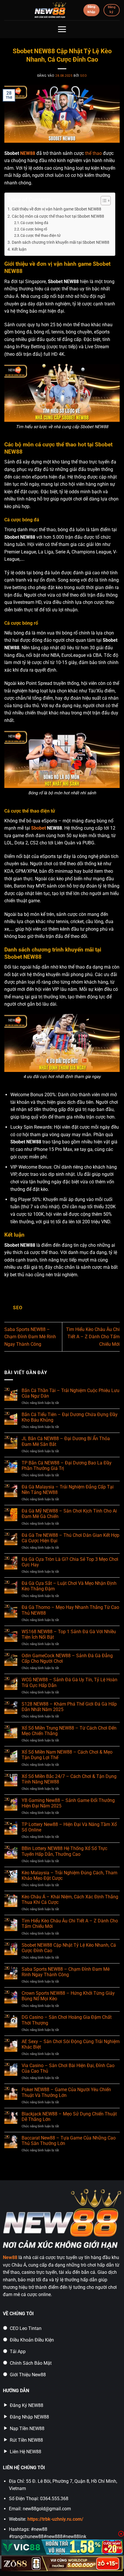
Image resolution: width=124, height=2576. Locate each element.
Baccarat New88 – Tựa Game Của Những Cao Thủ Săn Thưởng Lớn (69, 2141)
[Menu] (62, 29)
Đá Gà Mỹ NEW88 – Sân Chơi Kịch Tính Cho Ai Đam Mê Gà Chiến (69, 1514)
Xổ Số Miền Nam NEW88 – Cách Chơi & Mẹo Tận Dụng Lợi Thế (67, 1755)
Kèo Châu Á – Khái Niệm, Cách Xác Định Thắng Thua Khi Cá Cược (70, 1900)
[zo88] (62, 2564)
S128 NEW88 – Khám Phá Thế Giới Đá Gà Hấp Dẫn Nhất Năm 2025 (69, 1707)
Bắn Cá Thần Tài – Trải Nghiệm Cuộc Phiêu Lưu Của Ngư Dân (71, 1393)
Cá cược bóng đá (34, 223)
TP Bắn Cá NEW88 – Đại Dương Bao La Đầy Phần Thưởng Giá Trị (67, 1466)
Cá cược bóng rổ (34, 229)
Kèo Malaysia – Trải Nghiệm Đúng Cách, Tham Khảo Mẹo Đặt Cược (69, 1875)
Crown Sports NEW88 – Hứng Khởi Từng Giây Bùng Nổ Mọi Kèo (68, 1996)
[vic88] (62, 2547)
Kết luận (19, 249)
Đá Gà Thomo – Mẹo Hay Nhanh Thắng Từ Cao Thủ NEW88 (70, 1610)
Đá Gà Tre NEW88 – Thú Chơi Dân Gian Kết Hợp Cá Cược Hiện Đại (71, 1538)
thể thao (93, 153)
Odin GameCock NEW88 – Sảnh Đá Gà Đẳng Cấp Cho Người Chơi (67, 1658)
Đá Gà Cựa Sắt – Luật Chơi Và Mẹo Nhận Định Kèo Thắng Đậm (69, 1586)
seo (83, 76)
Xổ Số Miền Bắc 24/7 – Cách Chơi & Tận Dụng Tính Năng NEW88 (69, 1779)
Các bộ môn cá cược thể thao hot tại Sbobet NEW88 (58, 216)
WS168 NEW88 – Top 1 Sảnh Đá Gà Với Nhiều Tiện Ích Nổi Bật (69, 1634)
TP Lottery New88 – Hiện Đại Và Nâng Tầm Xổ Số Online (69, 1827)
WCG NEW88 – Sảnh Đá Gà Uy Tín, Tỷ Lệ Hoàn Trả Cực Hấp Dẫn (69, 1682)
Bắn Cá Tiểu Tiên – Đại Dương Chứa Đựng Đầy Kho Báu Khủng (70, 1417)
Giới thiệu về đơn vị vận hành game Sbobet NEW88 (57, 209)
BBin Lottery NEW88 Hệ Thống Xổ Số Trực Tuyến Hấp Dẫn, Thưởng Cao (64, 1851)
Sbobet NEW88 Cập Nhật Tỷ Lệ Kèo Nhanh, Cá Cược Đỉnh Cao (69, 1948)
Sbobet (38, 828)
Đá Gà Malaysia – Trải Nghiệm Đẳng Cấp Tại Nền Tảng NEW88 (68, 1490)
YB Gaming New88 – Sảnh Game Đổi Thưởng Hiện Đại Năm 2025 (68, 1803)
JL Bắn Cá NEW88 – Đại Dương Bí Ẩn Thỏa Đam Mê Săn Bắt (66, 1441)
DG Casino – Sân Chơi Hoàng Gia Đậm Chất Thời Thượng (67, 2020)
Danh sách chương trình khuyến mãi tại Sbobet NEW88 (61, 242)
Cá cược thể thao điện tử (41, 235)
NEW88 (28, 153)
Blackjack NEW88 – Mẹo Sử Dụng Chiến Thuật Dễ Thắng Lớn (69, 2117)
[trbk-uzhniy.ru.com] (50, 10)
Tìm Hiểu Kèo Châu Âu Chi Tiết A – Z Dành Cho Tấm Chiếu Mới (93, 1337)
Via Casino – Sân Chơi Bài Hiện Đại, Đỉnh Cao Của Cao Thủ (68, 2068)
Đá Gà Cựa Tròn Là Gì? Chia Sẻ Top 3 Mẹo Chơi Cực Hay (70, 1562)
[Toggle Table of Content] (103, 201)
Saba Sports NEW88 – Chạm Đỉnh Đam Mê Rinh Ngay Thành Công (30, 1337)
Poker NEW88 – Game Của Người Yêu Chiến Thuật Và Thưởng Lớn (66, 2092)
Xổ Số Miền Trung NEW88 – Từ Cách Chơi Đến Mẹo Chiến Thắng (69, 1731)
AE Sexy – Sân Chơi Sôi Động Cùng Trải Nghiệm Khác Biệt (71, 2044)
